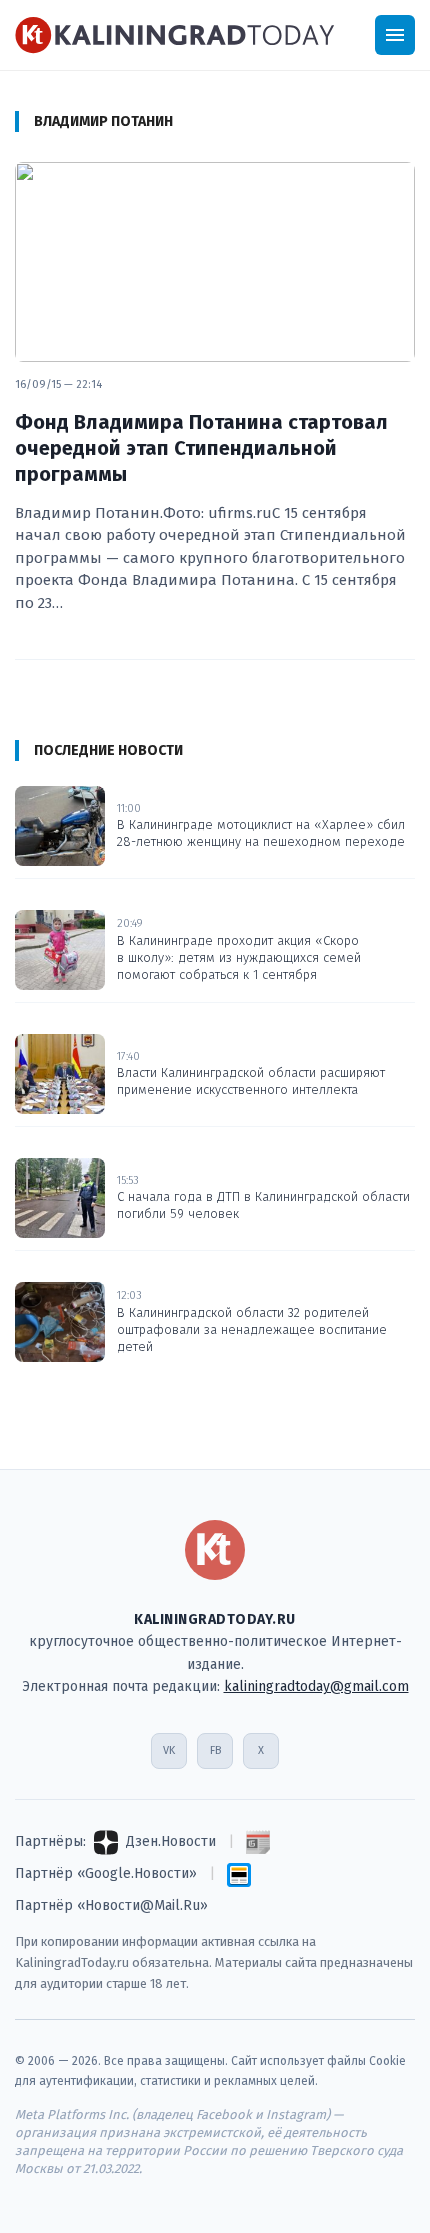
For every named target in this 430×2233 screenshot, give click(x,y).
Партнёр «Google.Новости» (106, 1873)
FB (215, 1750)
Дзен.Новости (171, 1841)
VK (169, 1750)
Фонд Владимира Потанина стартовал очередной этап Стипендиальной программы (201, 448)
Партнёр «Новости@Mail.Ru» (111, 1905)
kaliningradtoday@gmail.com (316, 1686)
